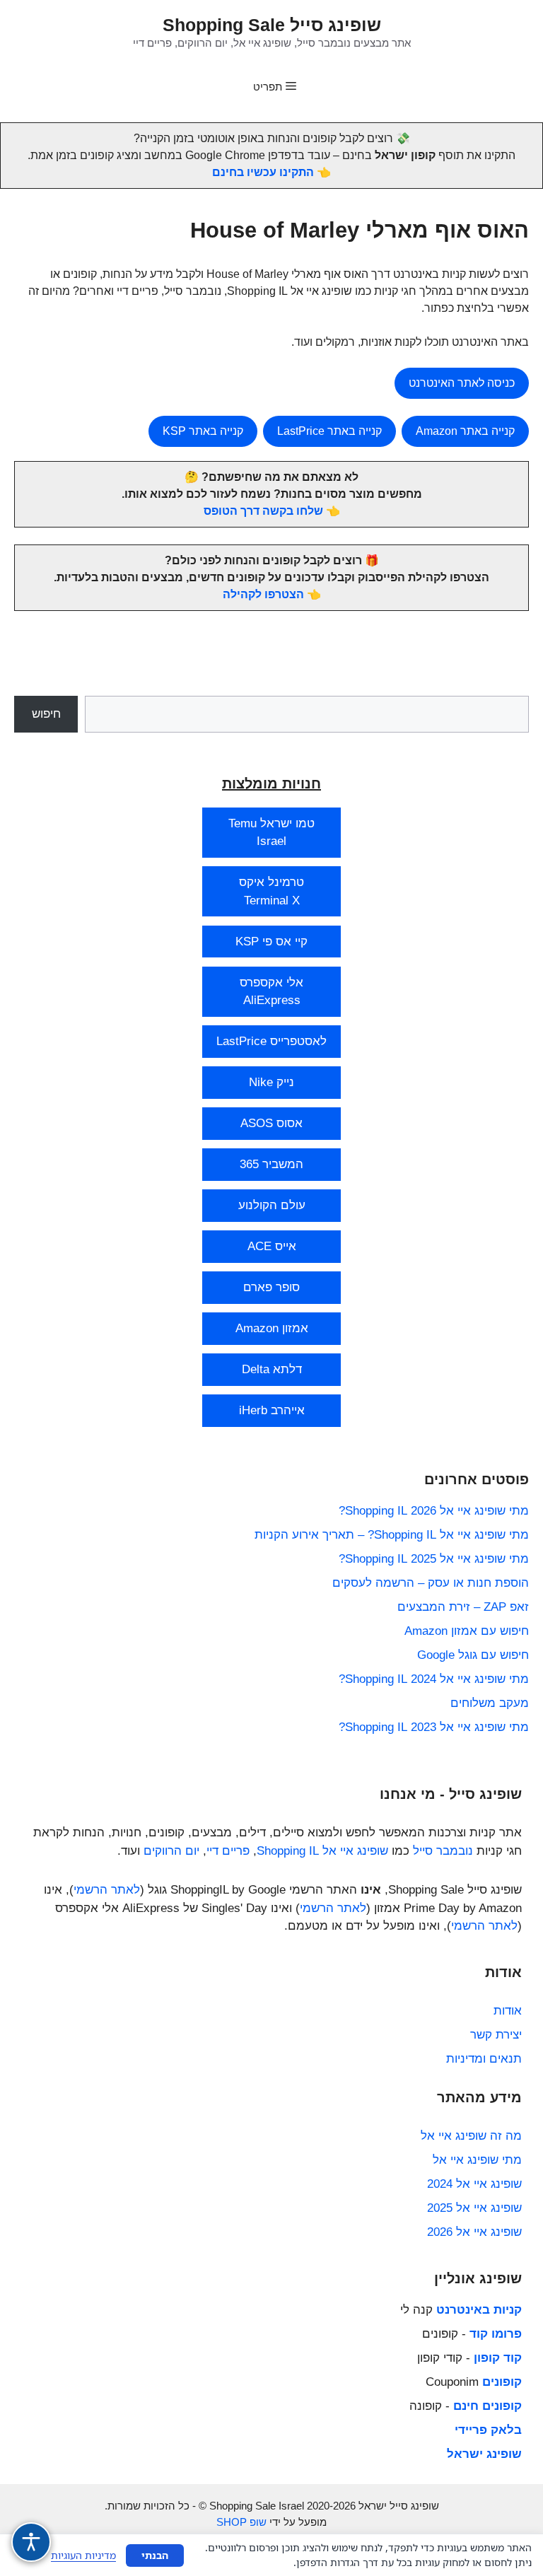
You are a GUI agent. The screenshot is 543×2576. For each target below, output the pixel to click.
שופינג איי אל (355, 1851)
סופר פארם (271, 1287)
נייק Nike (271, 1082)
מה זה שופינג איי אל (471, 2136)
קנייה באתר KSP (203, 431)
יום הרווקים (171, 1851)
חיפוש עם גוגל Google (473, 1655)
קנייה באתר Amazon (465, 431)
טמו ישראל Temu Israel (271, 833)
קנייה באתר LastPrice (329, 431)
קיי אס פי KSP (271, 942)
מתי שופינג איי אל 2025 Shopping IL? (434, 1559)
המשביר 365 (271, 1164)
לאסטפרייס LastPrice (271, 1041)
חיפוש (46, 714)
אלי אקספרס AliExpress (271, 992)
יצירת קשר (496, 2035)
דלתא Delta (272, 1369)
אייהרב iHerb (272, 1410)
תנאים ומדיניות (484, 2059)
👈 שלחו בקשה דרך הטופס (272, 511)
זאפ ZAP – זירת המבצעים (463, 1607)
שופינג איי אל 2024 (474, 2184)
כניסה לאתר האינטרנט (462, 383)
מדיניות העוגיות (83, 2555)
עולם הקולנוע (272, 1205)
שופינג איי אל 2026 (474, 2232)
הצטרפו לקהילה (263, 594)
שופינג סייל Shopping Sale (272, 25)
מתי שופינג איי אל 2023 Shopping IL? (434, 1727)
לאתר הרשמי (107, 1890)
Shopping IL (288, 1851)
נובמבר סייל (443, 1851)
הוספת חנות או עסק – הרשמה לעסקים (431, 1583)
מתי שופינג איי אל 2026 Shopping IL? (434, 1511)
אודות (508, 2011)
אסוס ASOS (271, 1123)
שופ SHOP (241, 2522)
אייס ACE (272, 1246)
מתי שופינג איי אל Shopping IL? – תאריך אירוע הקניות (392, 1535)
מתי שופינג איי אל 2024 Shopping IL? (434, 1679)
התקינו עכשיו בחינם (263, 172)
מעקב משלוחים (490, 1703)
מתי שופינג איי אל (477, 2160)
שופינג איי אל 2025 (474, 2208)
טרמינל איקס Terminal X (271, 891)
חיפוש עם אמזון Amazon (467, 1631)
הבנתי (155, 2555)
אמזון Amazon (272, 1328)
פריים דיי (228, 1851)
